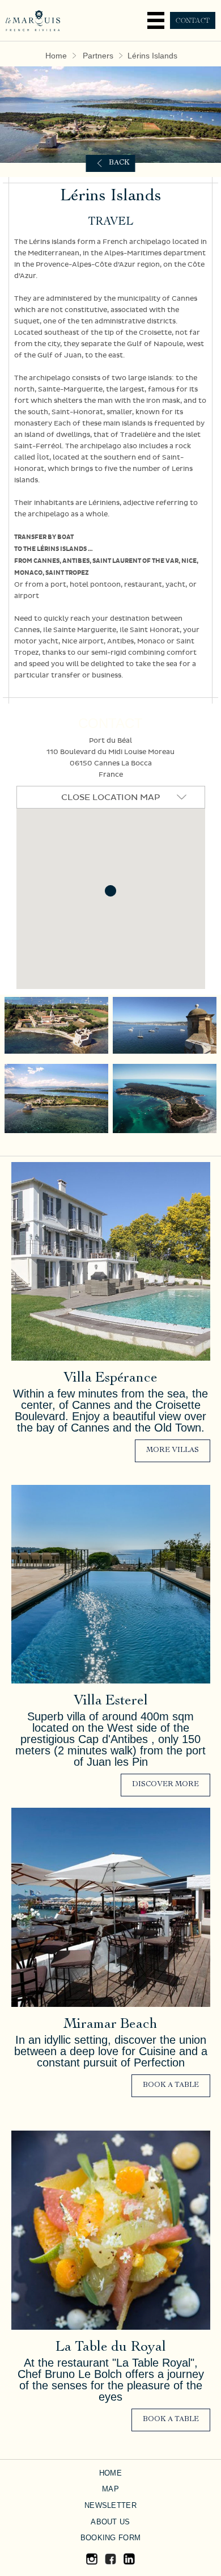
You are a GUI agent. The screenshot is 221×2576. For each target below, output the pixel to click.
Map (110, 2489)
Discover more (165, 1785)
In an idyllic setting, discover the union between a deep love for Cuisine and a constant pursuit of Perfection (111, 2051)
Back (119, 163)
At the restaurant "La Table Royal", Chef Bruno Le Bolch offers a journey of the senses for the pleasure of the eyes (111, 2380)
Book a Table (171, 2085)
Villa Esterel (111, 1701)
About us (110, 2522)
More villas (173, 1451)
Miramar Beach (110, 2025)
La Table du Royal (111, 2348)
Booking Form (110, 2538)
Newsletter (110, 2505)
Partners (98, 56)
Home (56, 56)
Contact (193, 20)
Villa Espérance (110, 1379)
